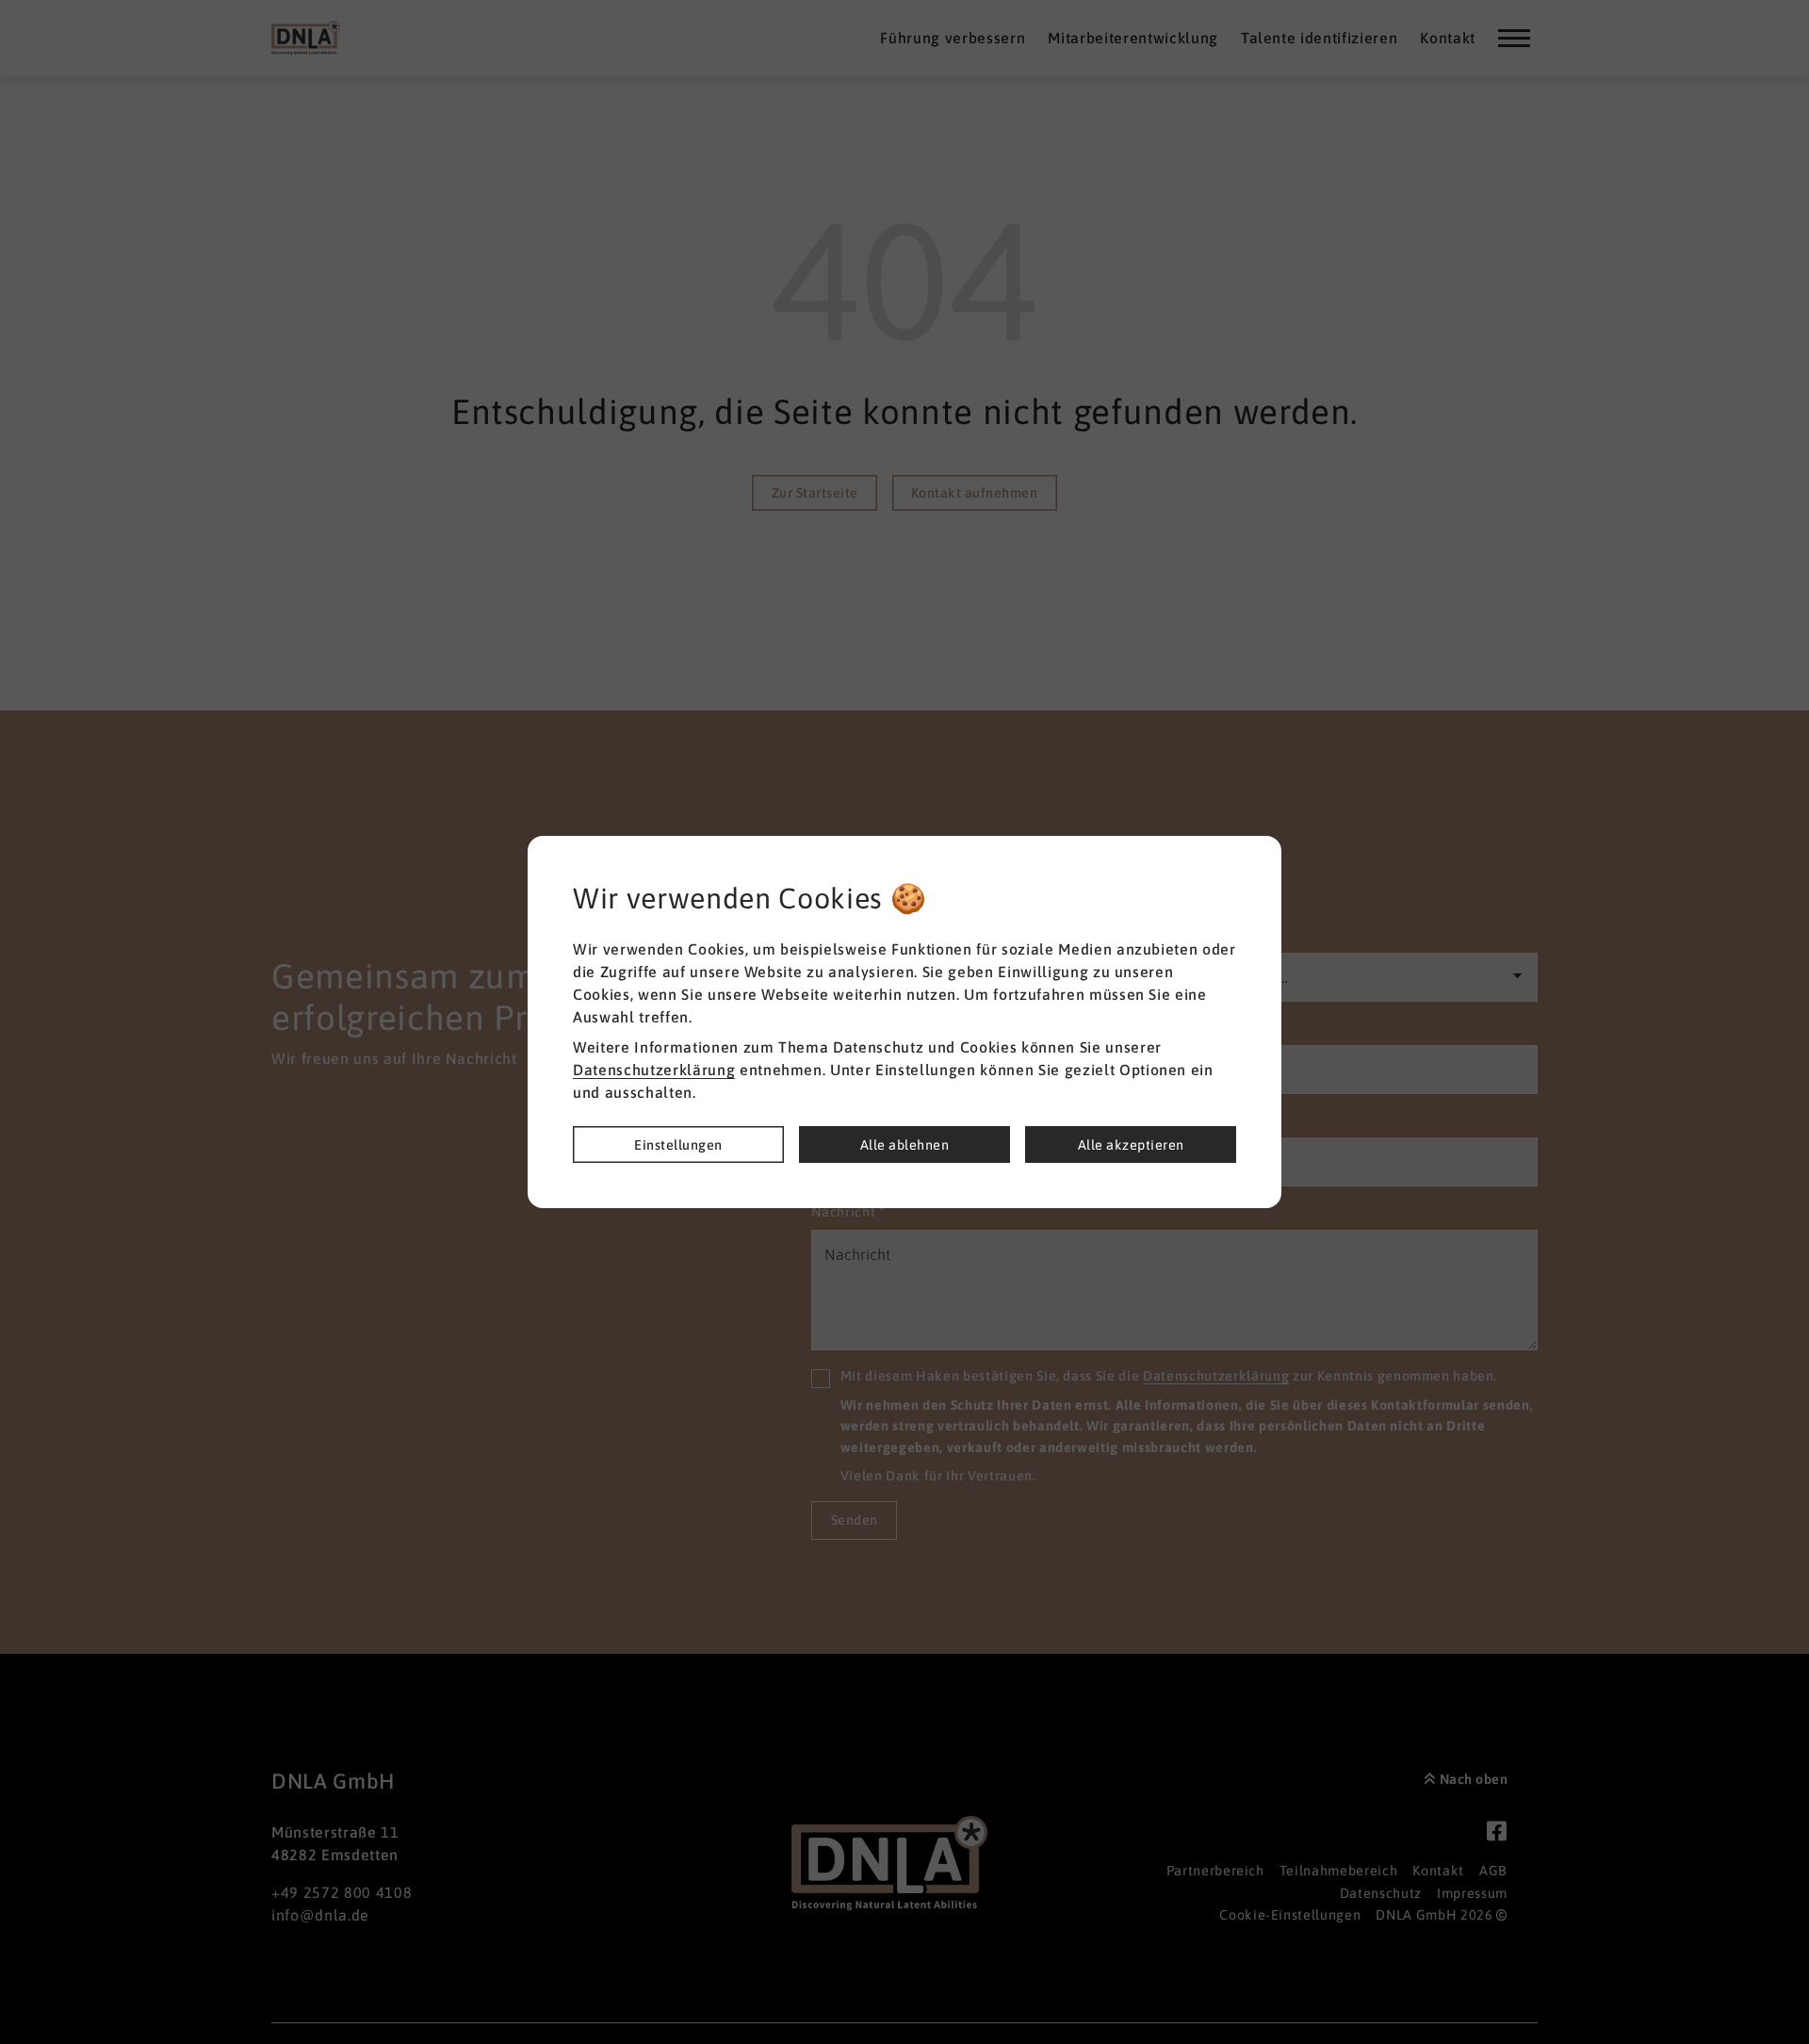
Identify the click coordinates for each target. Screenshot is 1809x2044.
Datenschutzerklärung (654, 1070)
